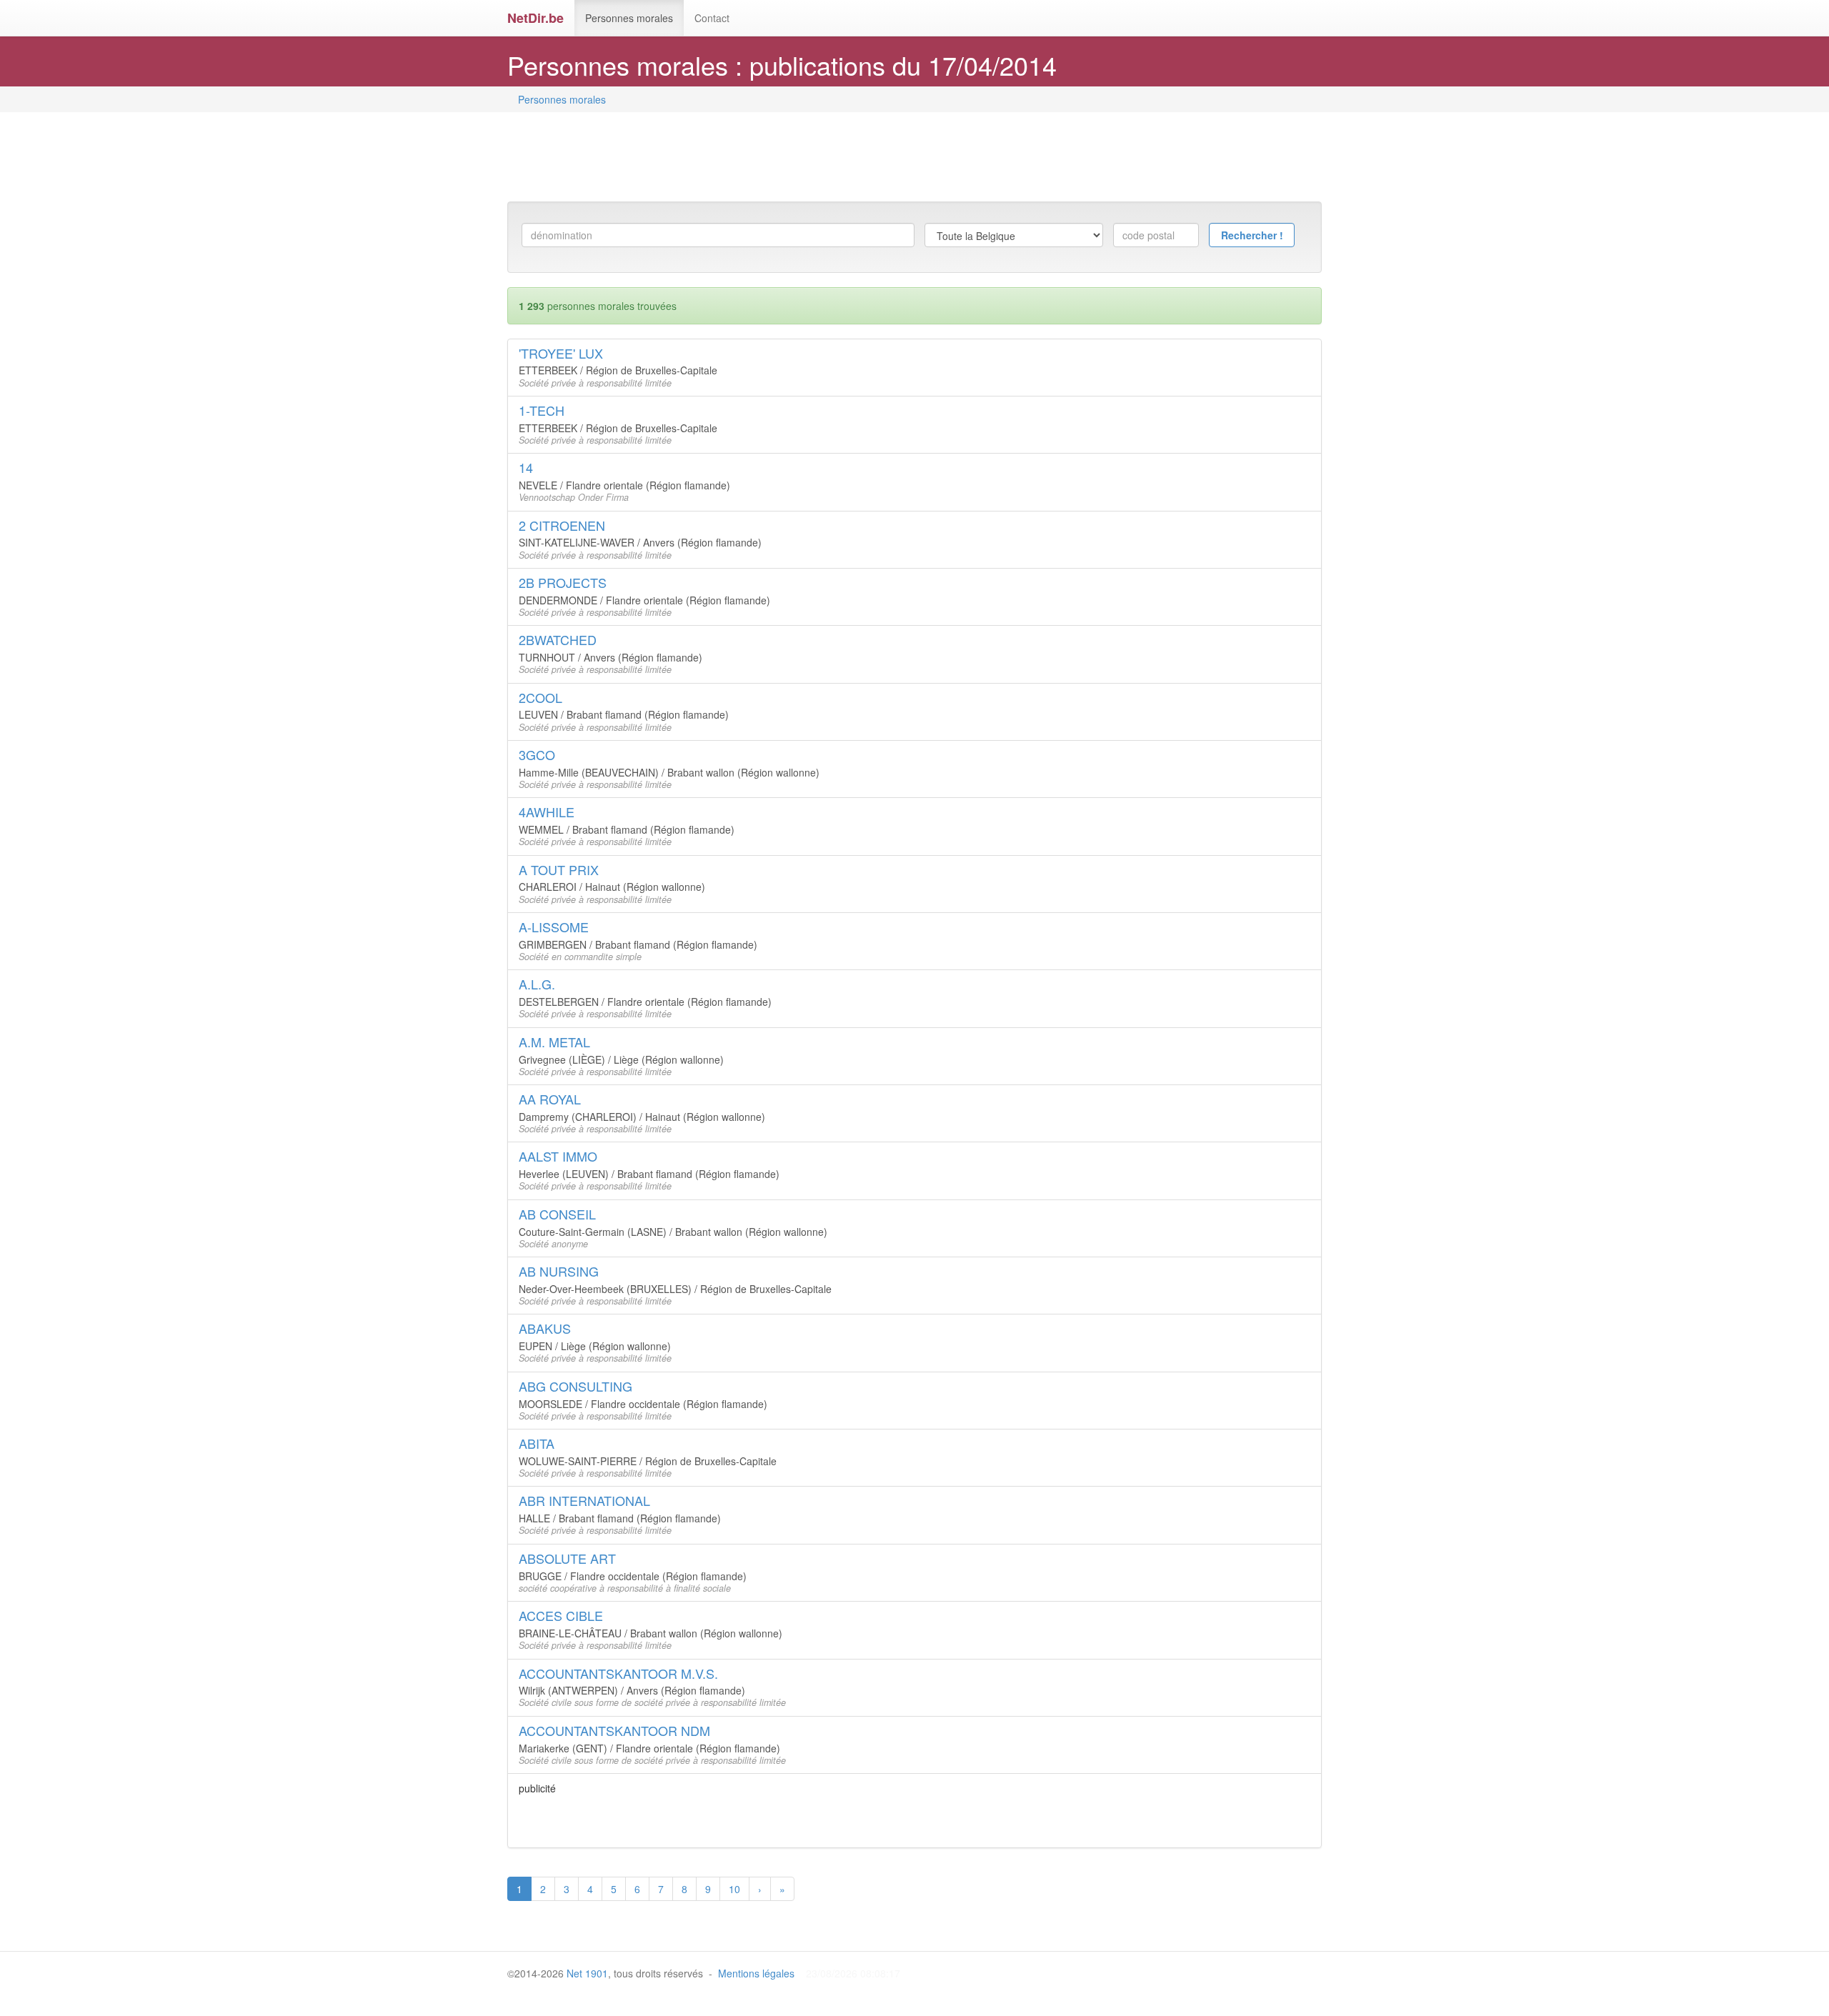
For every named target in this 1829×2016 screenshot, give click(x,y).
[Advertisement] (767, 159)
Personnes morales (629, 18)
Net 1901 (587, 1973)
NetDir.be (535, 18)
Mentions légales (756, 1973)
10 (734, 1889)
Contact (712, 18)
